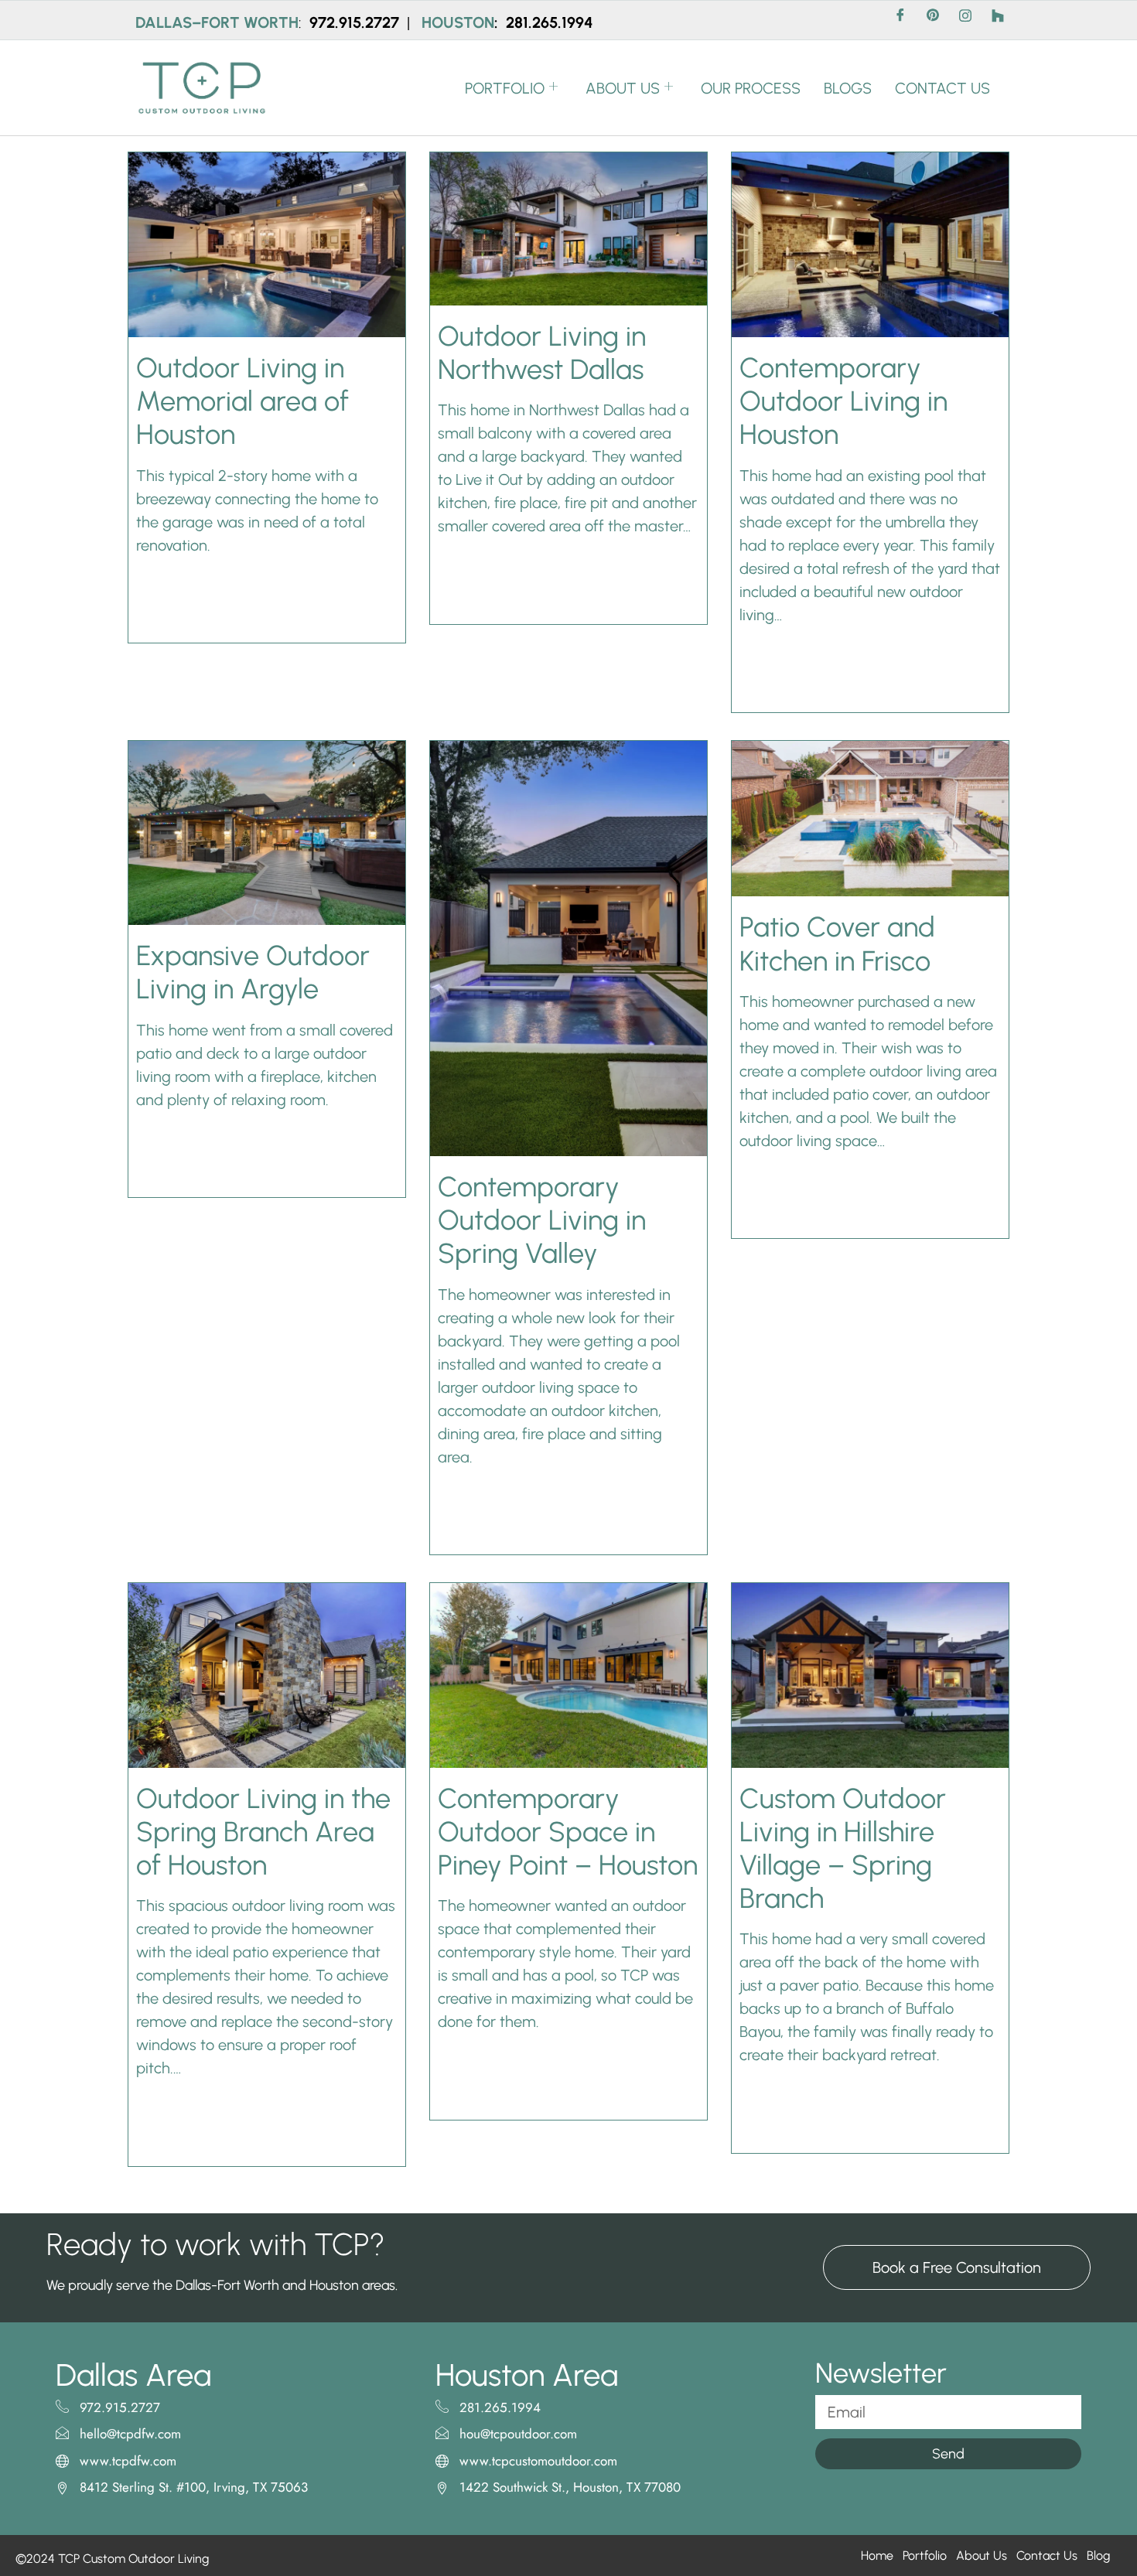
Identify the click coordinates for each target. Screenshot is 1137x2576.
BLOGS (848, 88)
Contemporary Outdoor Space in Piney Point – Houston (568, 1832)
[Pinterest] (933, 20)
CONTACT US (942, 88)
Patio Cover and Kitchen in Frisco (837, 943)
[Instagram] (965, 20)
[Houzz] (998, 20)
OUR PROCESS (751, 88)
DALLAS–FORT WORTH (217, 22)
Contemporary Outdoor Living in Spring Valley (542, 1220)
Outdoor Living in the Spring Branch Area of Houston (263, 1832)
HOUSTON (458, 22)
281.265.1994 (550, 22)
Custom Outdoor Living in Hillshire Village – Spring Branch (843, 1849)
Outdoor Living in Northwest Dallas (542, 353)
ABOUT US (623, 88)
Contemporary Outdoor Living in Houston (843, 401)
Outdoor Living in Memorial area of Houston (242, 401)
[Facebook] (900, 20)
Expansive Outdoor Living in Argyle (253, 972)
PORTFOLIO (505, 88)
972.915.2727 (356, 22)
